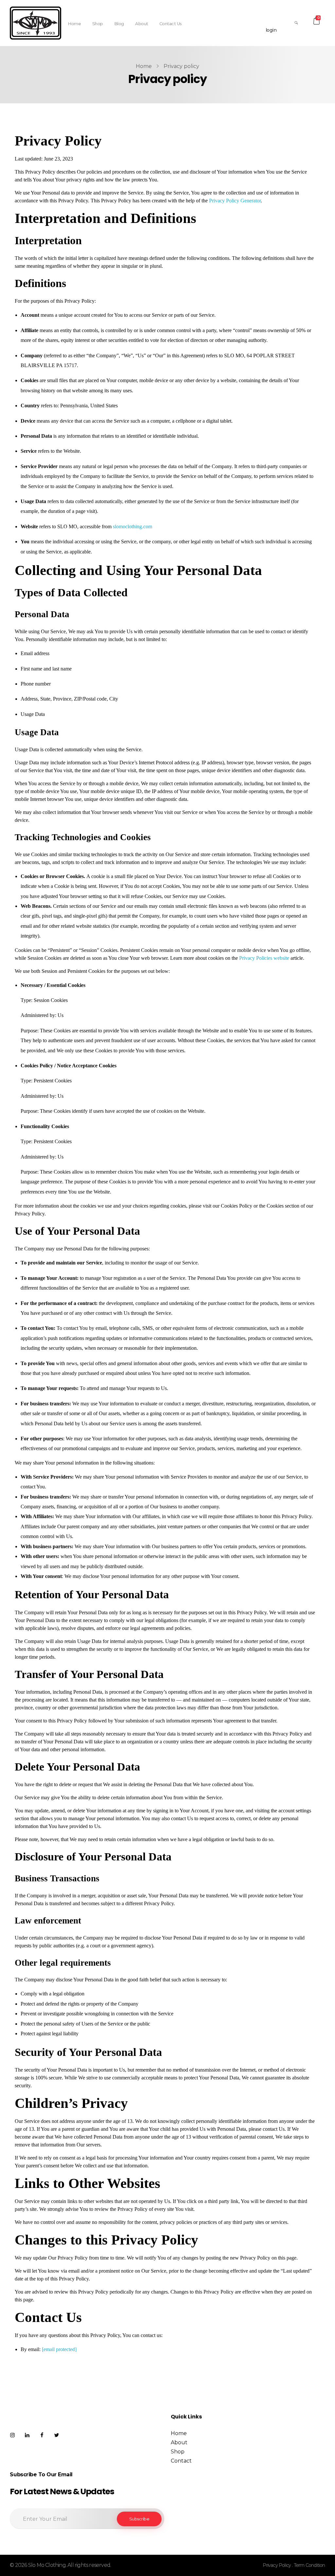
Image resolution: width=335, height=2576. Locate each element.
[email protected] (59, 2349)
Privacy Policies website (264, 958)
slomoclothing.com (132, 526)
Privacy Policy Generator (235, 201)
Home (144, 66)
